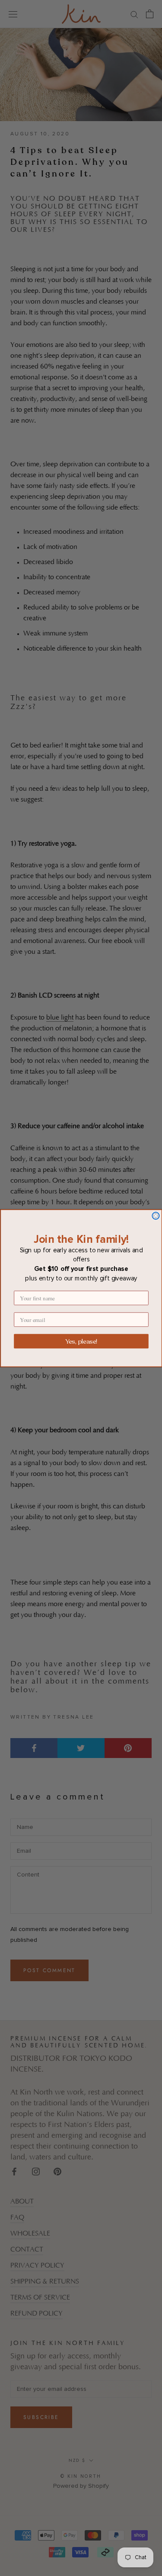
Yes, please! (81, 1341)
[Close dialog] (156, 1216)
